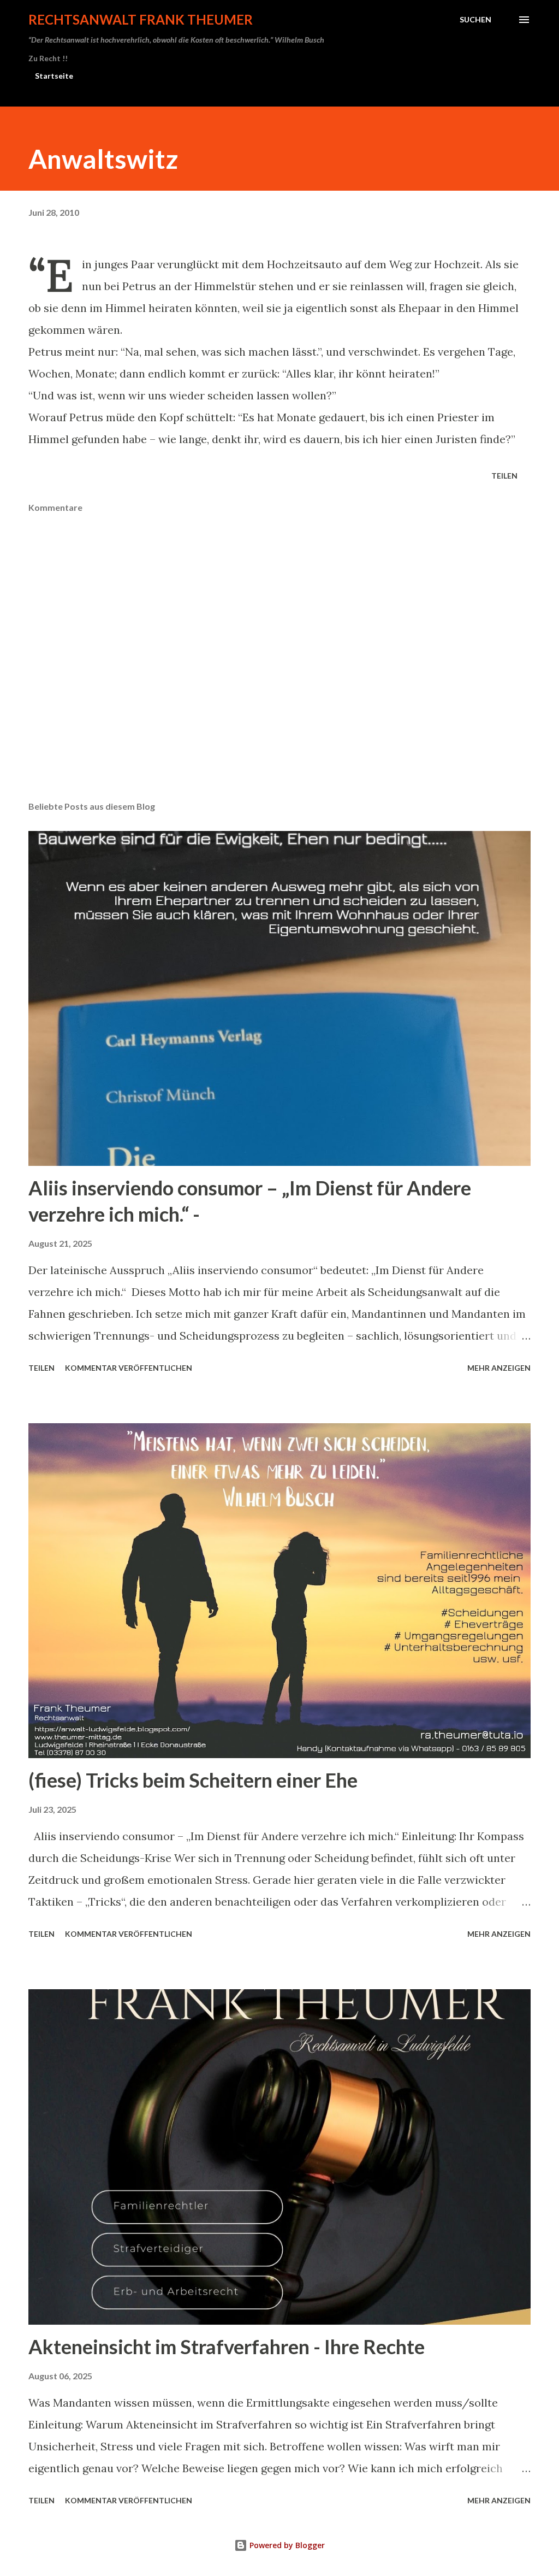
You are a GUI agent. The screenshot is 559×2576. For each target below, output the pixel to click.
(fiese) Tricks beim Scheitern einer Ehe (193, 1780)
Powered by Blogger (286, 2545)
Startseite (54, 76)
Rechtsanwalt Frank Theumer (141, 19)
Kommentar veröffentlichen (129, 1368)
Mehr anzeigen (499, 1368)
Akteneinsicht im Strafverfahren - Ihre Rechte (227, 2347)
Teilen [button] (504, 476)
